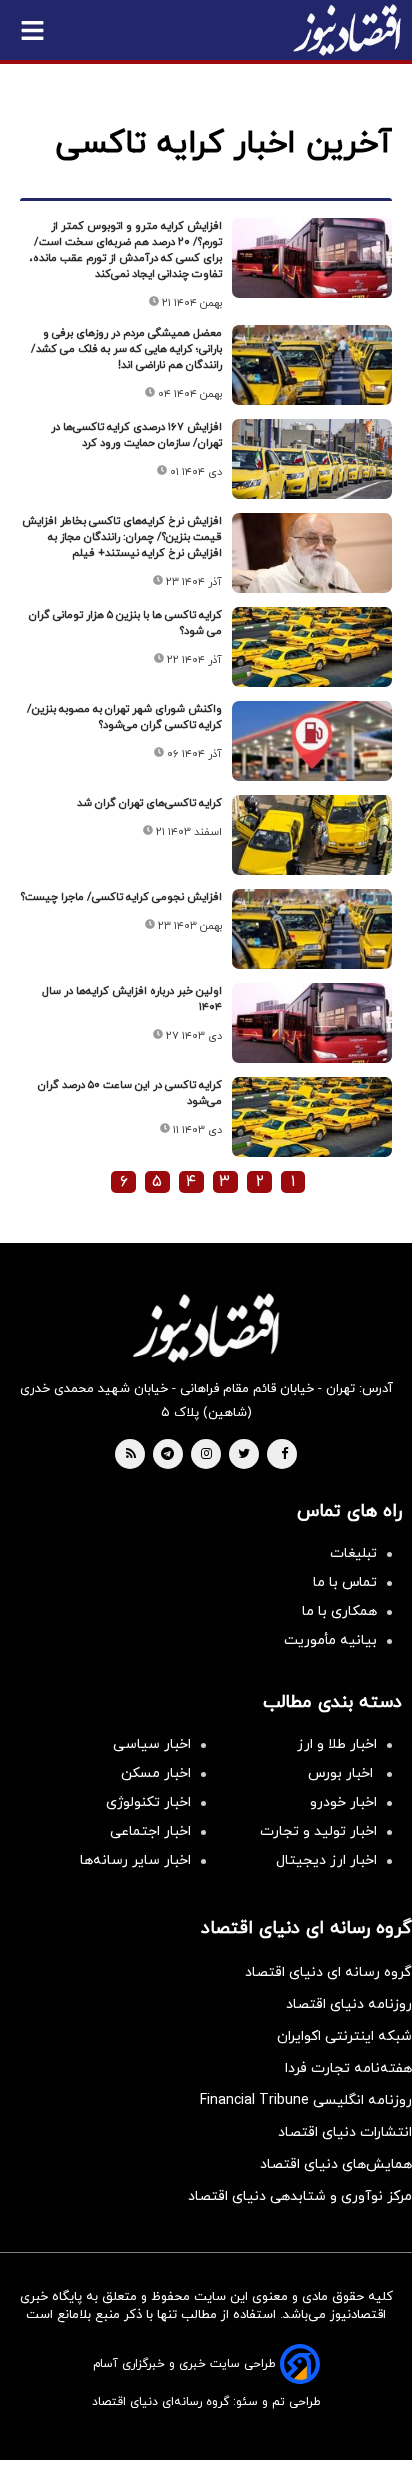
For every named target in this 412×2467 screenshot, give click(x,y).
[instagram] (206, 1455)
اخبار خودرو (343, 1802)
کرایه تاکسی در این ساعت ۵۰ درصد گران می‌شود (130, 1093)
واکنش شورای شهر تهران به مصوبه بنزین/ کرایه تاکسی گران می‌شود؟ (124, 717)
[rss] (131, 1455)
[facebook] (284, 1455)
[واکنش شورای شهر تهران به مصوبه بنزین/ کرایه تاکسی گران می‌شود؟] (312, 741)
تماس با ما (345, 1582)
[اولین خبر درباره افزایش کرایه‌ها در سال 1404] (312, 1023)
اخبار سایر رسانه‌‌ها (135, 1860)
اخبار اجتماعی (150, 1831)
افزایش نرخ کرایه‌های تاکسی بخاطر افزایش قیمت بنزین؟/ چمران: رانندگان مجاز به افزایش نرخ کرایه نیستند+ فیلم (122, 537)
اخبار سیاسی (152, 1744)
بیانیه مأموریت (330, 1640)
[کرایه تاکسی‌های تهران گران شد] (312, 835)
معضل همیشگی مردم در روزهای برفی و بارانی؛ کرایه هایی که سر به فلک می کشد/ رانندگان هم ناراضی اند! (126, 349)
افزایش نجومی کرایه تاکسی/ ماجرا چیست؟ (121, 897)
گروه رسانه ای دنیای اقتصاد (328, 1972)
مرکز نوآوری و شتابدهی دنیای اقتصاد (300, 2196)
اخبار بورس (342, 1773)
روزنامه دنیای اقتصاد (349, 2004)
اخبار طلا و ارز (337, 1744)
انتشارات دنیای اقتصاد (345, 2132)
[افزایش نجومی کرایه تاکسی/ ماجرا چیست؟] (312, 929)
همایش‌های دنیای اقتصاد (336, 2164)
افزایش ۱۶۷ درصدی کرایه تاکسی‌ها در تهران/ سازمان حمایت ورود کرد (136, 435)
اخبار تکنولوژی (148, 1802)
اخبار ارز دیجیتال (326, 1860)
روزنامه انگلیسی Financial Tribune (306, 2100)
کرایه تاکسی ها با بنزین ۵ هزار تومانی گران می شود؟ (125, 623)
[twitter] (244, 1455)
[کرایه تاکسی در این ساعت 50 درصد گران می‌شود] (312, 1117)
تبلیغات (353, 1553)
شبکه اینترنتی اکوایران (344, 2036)
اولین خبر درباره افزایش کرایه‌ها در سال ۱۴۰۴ (132, 999)
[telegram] (167, 1455)
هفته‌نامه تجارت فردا (348, 2068)
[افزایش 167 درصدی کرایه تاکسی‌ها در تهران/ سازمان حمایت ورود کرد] (312, 459)
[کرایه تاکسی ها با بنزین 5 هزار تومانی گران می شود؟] (312, 647)
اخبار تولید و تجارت (318, 1831)
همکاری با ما (339, 1611)
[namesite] (347, 30)
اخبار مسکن (156, 1773)
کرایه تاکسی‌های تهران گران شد (149, 803)
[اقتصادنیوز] (206, 1328)
